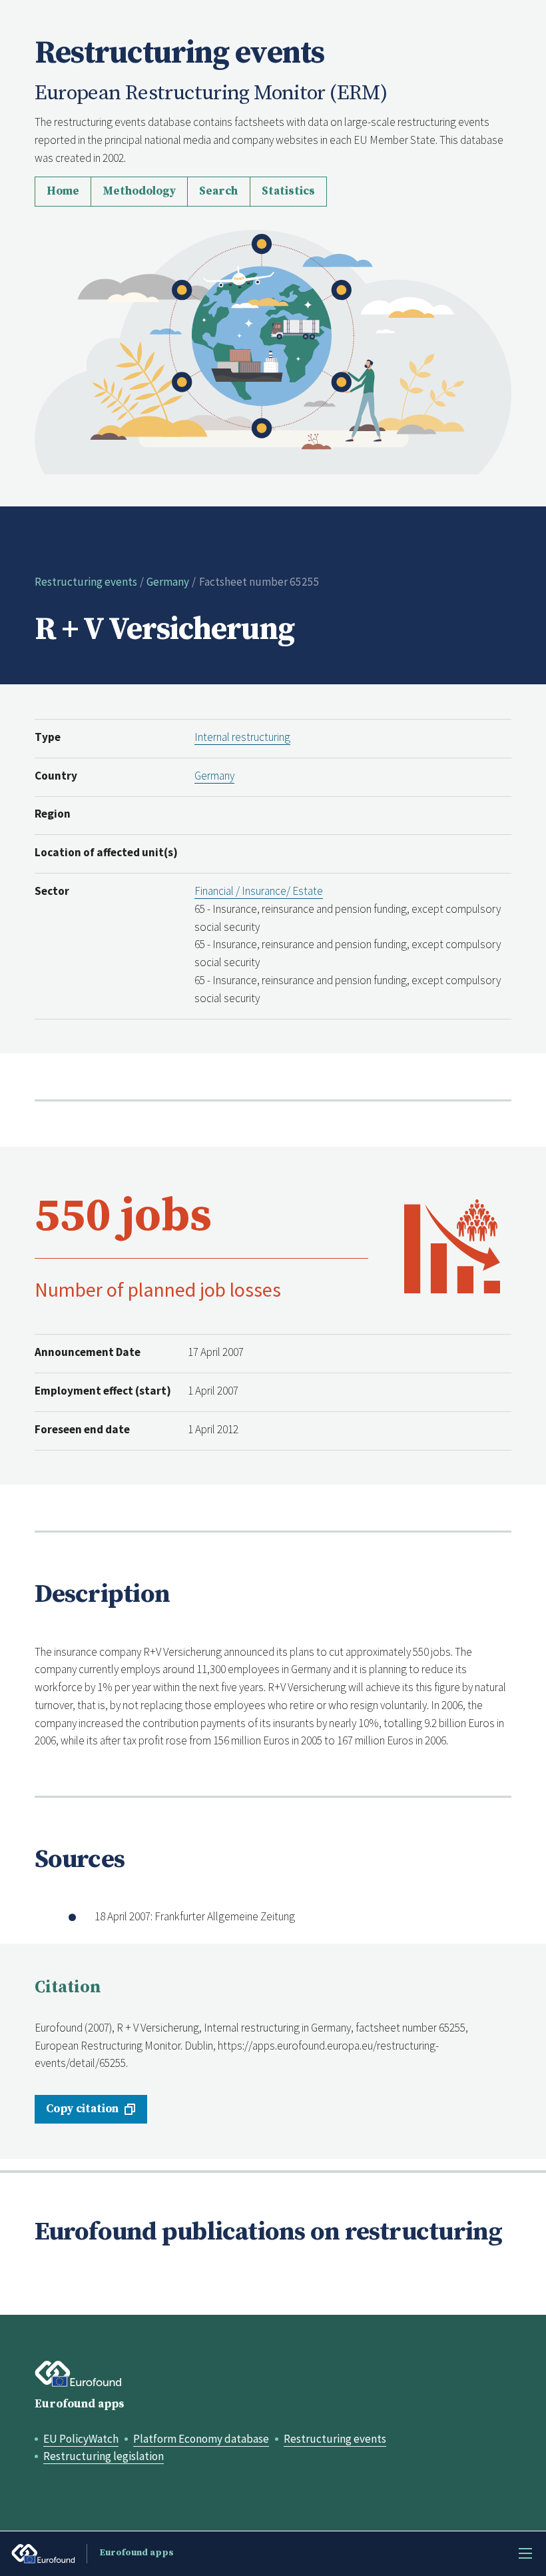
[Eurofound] (79, 2374)
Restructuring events (86, 582)
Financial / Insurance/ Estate (259, 891)
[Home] (273, 350)
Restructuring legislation (104, 2456)
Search (218, 191)
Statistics (288, 191)
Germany (168, 582)
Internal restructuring (242, 737)
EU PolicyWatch (81, 2439)
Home (63, 191)
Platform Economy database (201, 2439)
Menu (525, 2553)
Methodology (139, 191)
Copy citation (82, 2109)
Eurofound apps (80, 2404)
